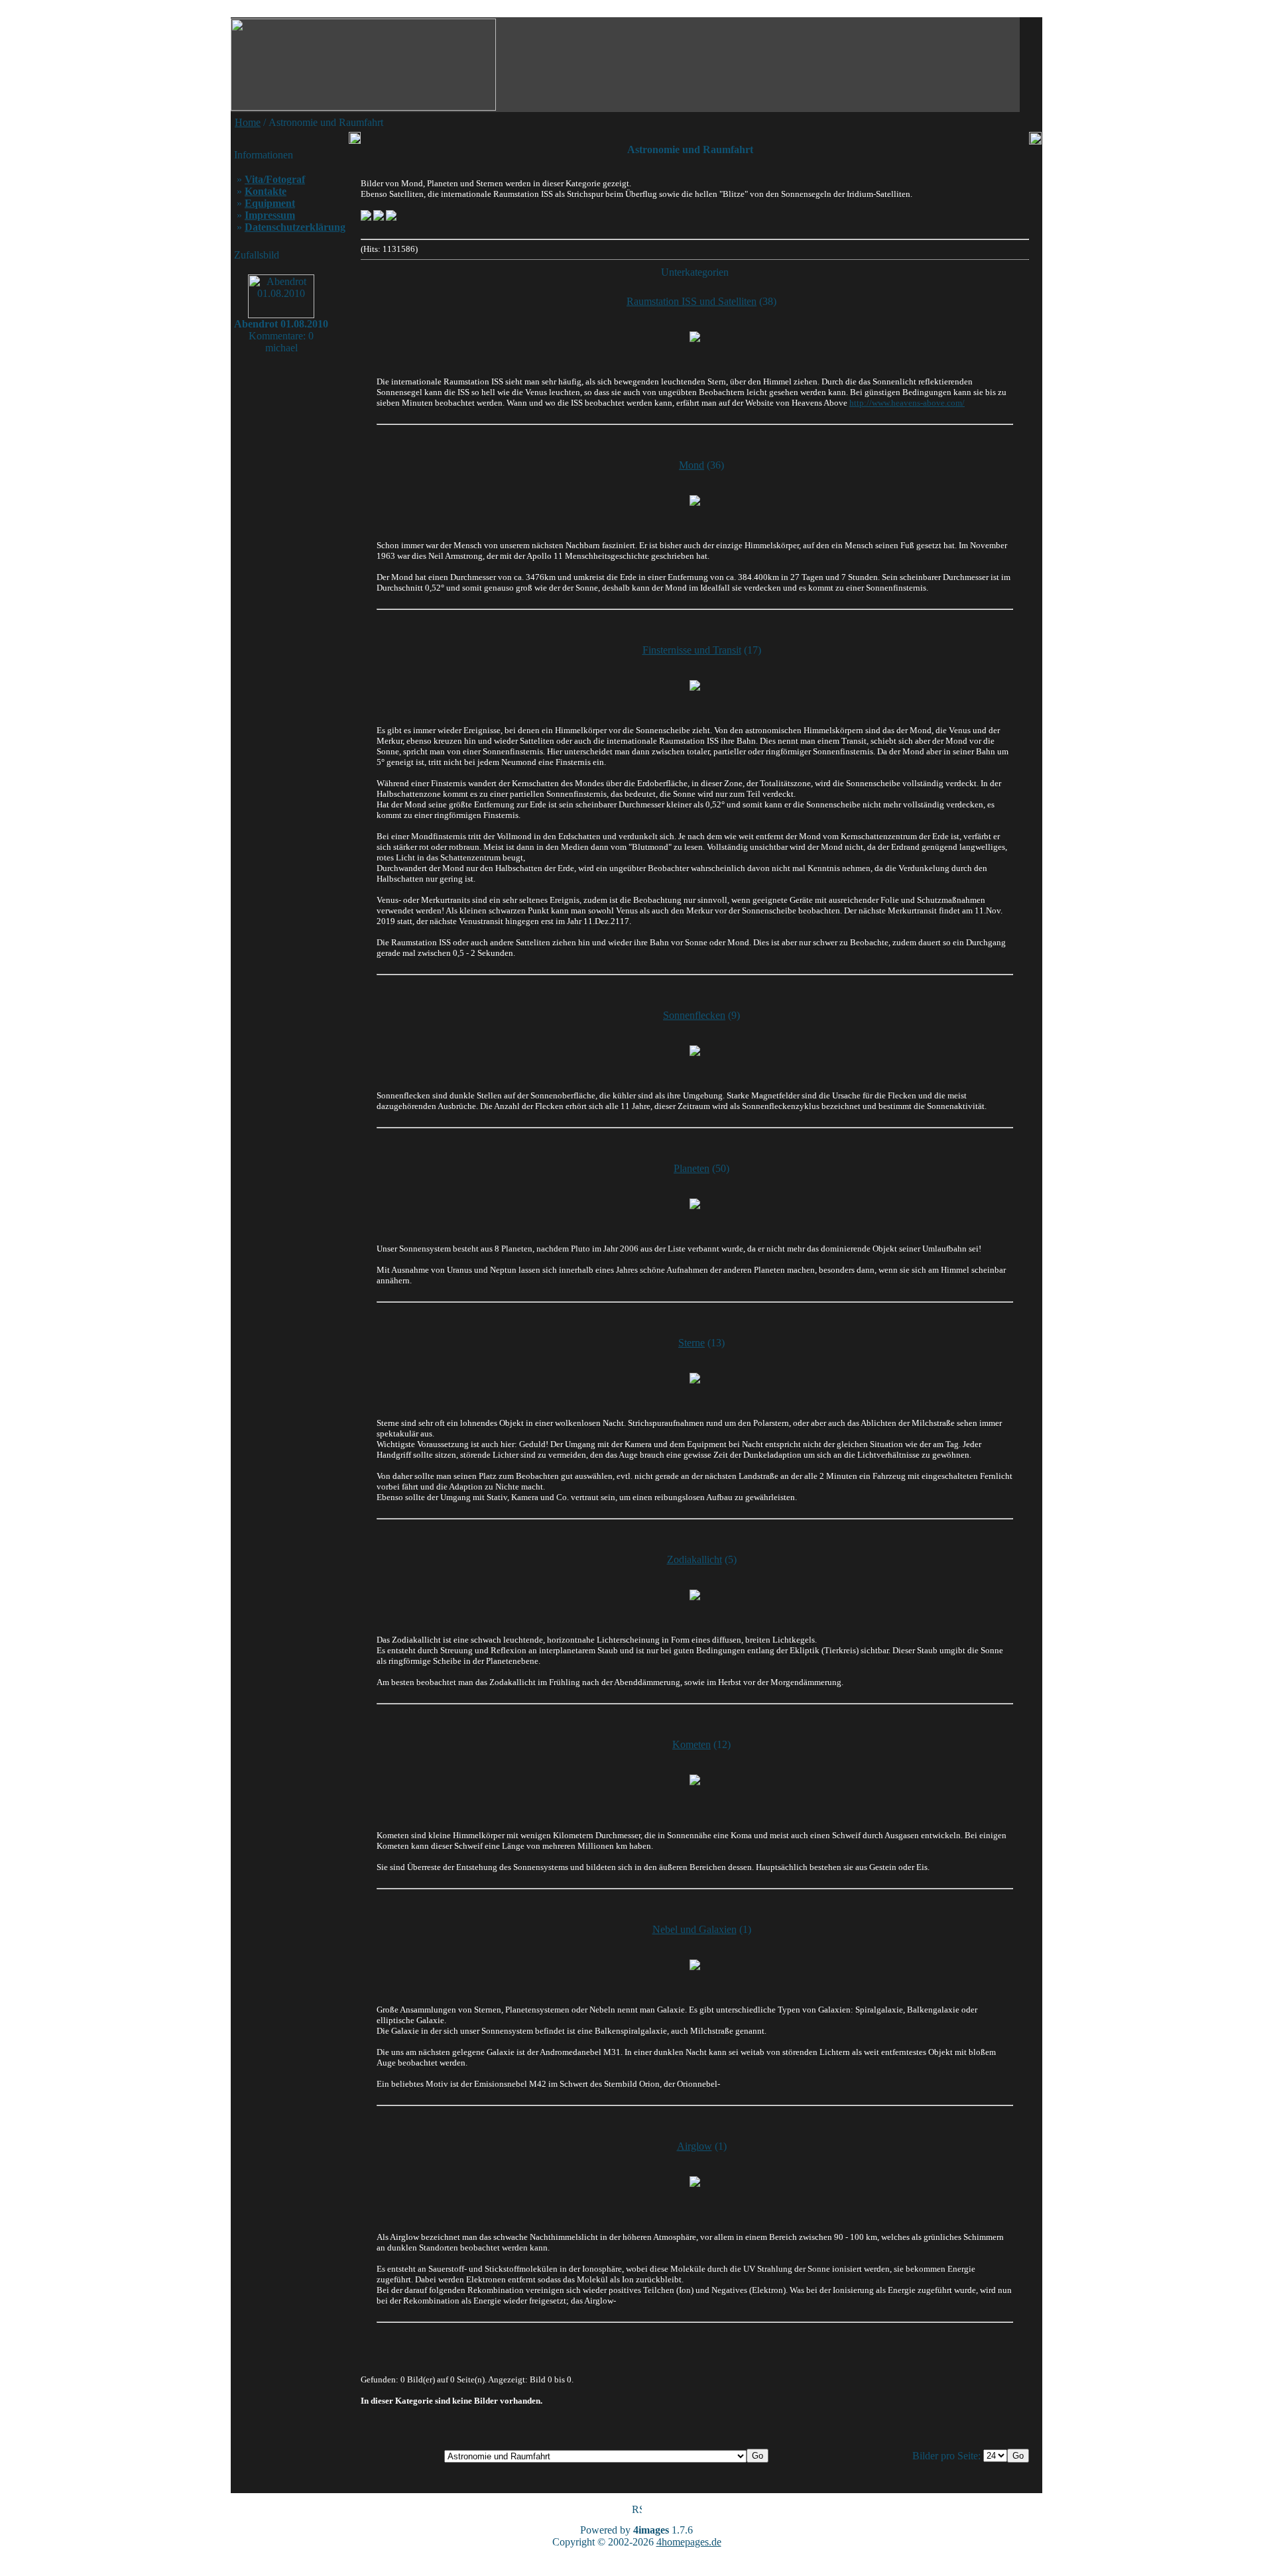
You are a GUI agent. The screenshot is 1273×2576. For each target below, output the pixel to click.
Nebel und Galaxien (695, 1929)
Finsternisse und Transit (692, 650)
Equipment (270, 203)
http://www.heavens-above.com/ (907, 403)
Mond (692, 465)
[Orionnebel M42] (695, 1965)
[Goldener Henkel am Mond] (391, 218)
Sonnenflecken (694, 1015)
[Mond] (695, 500)
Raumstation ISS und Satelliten (692, 301)
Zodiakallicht (695, 1559)
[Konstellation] (695, 1204)
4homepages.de (689, 2542)
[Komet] (695, 1780)
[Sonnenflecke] (695, 1051)
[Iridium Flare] (379, 218)
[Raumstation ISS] (695, 337)
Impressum (270, 215)
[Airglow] (695, 2182)
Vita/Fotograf (275, 179)
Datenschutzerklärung (295, 227)
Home (248, 122)
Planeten (692, 1168)
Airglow (695, 2146)
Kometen (692, 1744)
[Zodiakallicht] (695, 1595)
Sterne (692, 1343)
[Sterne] (695, 1378)
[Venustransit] (366, 218)
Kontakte (266, 191)
